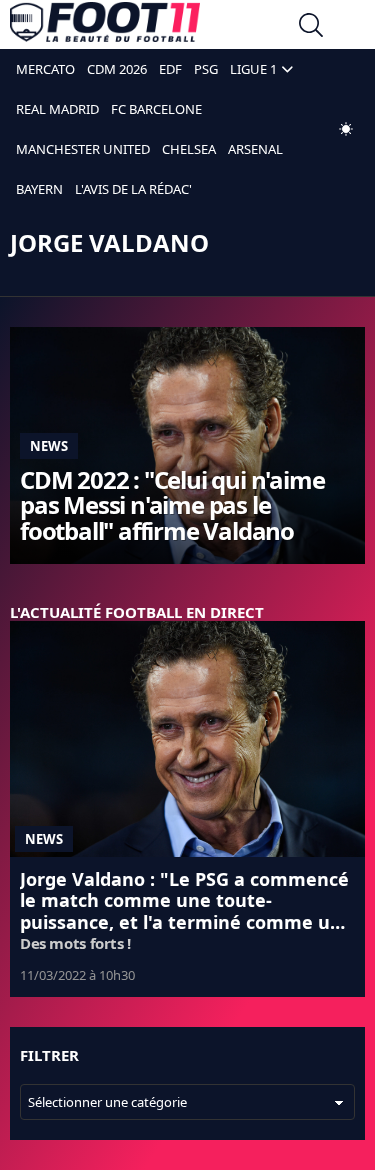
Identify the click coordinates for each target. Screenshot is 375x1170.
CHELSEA (189, 149)
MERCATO (45, 69)
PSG (206, 69)
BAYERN (39, 189)
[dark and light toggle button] (346, 129)
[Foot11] (105, 27)
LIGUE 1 (253, 69)
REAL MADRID (57, 109)
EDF (170, 69)
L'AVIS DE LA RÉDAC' (133, 189)
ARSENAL (255, 149)
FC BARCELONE (156, 109)
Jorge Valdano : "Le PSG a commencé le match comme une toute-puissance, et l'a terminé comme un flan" (184, 911)
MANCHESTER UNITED (83, 149)
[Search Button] (311, 27)
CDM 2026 (117, 69)
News (49, 446)
